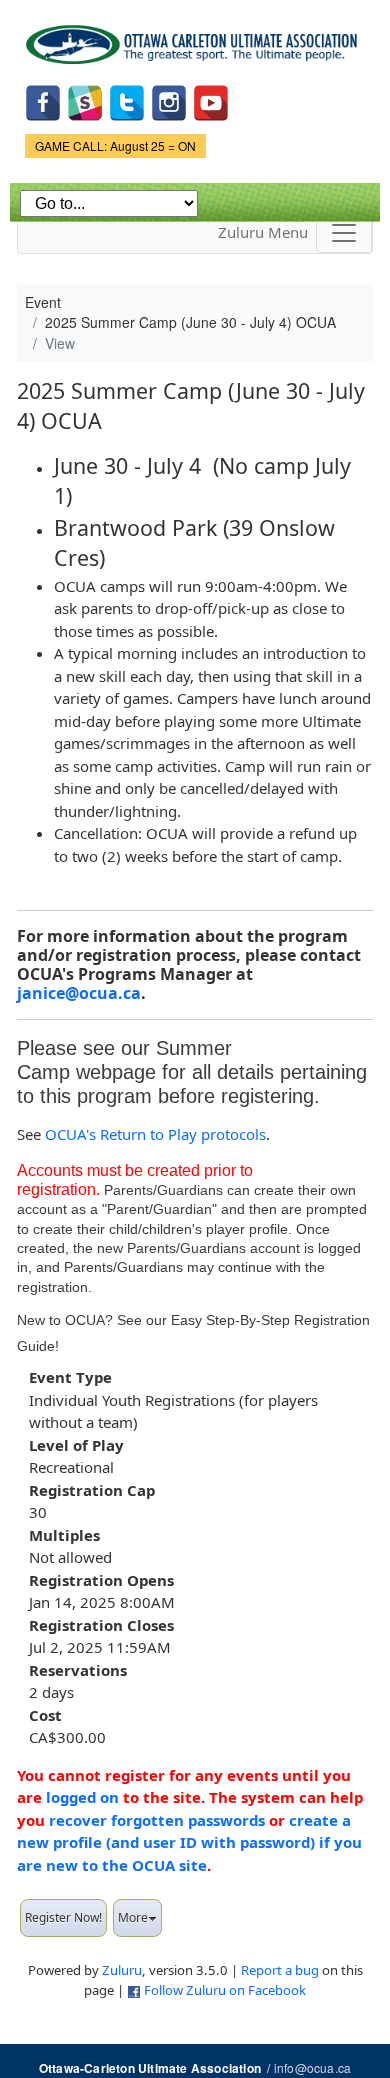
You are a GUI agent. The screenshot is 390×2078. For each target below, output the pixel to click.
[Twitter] (127, 100)
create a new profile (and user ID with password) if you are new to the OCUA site (189, 1842)
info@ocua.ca (312, 2067)
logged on (82, 1797)
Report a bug (280, 1970)
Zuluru (122, 1970)
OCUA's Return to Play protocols (155, 1134)
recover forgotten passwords (157, 1820)
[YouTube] (211, 100)
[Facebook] (43, 100)
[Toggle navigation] (344, 233)
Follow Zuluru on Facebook (225, 1990)
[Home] (195, 37)
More (133, 1917)
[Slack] (85, 100)
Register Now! (63, 1917)
